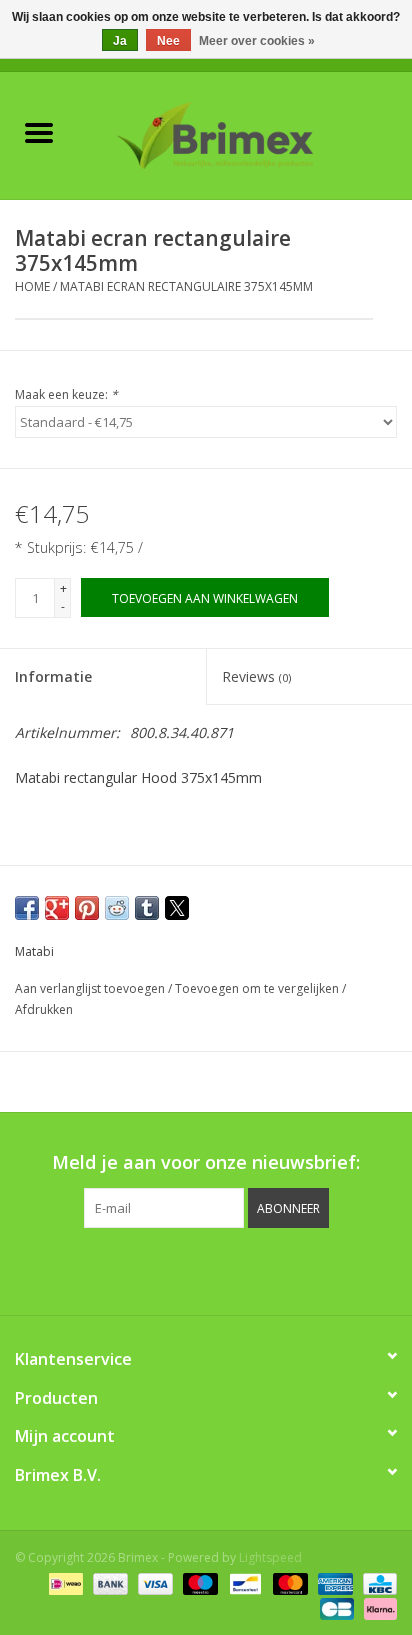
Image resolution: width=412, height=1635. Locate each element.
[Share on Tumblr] (147, 908)
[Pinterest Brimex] (188, 1269)
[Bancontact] (243, 1582)
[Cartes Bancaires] (335, 1607)
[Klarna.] (377, 1607)
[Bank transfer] (108, 1582)
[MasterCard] (288, 1582)
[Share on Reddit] (117, 908)
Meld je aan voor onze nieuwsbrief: (206, 1162)
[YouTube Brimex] (224, 1269)
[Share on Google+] (57, 908)
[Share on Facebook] (27, 908)
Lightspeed (270, 1557)
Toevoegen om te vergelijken (258, 988)
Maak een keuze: (66, 394)
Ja (120, 41)
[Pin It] (87, 908)
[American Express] (333, 1582)
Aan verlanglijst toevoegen (91, 988)
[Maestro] (198, 1582)
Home (32, 286)
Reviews (256, 676)
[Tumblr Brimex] (260, 1269)
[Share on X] (177, 908)
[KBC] (376, 1582)
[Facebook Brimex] (116, 1269)
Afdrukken (44, 1009)
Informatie (53, 676)
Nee (168, 41)
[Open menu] (39, 132)
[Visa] (153, 1582)
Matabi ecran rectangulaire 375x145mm (186, 286)
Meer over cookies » (257, 41)
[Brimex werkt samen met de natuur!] (245, 133)
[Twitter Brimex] (152, 1269)
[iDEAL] (64, 1582)
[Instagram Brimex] (296, 1269)
